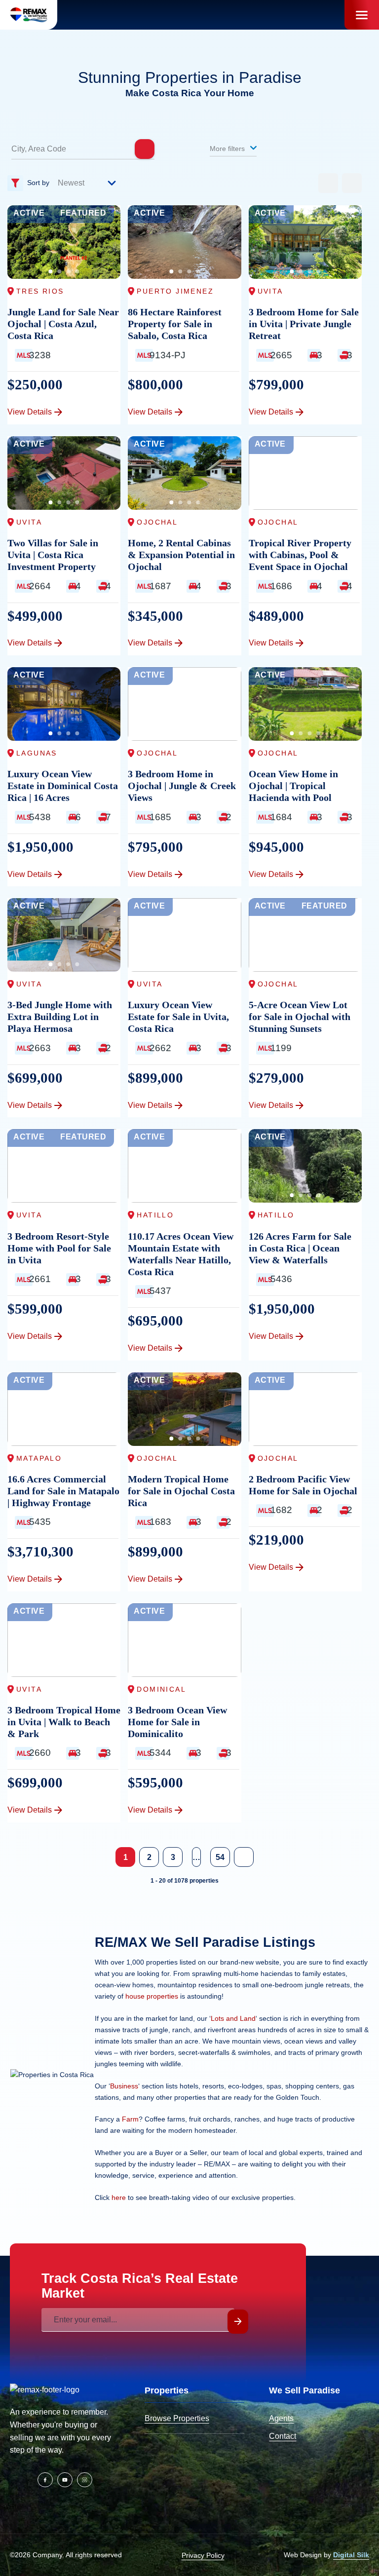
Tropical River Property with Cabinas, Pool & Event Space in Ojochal (300, 555)
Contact (283, 2436)
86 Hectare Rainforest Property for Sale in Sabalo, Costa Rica (175, 324)
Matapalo (39, 1458)
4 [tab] (77, 271)
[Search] (145, 149)
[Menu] (362, 15)
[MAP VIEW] (352, 183)
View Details (30, 412)
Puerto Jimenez (175, 291)
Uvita (270, 291)
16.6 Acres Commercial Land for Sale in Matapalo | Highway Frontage (63, 1491)
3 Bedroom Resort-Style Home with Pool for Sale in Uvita (59, 1248)
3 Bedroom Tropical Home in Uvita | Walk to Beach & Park (64, 1722)
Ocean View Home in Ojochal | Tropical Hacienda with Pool (293, 786)
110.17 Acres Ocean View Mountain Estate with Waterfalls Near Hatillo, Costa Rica (181, 1254)
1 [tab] (51, 271)
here (119, 2197)
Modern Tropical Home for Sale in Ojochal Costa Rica (181, 1491)
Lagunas (37, 753)
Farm (130, 2119)
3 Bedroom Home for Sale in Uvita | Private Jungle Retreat (304, 324)
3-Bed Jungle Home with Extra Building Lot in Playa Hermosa (60, 1017)
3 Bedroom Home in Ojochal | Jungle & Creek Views (182, 786)
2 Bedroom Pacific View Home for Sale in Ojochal (303, 1485)
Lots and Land (233, 2018)
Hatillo (155, 1215)
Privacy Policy (203, 2555)
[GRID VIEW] (328, 183)
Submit (238, 2322)
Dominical (161, 1689)
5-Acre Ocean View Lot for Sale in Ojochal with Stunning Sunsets (300, 1017)
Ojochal (157, 522)
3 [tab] (69, 271)
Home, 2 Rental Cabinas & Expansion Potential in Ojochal (181, 555)
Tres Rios (40, 291)
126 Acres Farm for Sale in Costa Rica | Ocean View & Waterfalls (300, 1248)
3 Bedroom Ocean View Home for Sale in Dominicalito (177, 1722)
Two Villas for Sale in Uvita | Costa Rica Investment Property (53, 555)
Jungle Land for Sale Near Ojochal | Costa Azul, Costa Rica (63, 324)
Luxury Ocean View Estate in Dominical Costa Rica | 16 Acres (63, 786)
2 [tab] (60, 271)
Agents (281, 2418)
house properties (152, 1996)
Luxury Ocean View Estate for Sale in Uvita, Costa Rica (178, 1017)
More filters (228, 149)
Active (29, 213)
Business (124, 2086)
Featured (83, 213)
